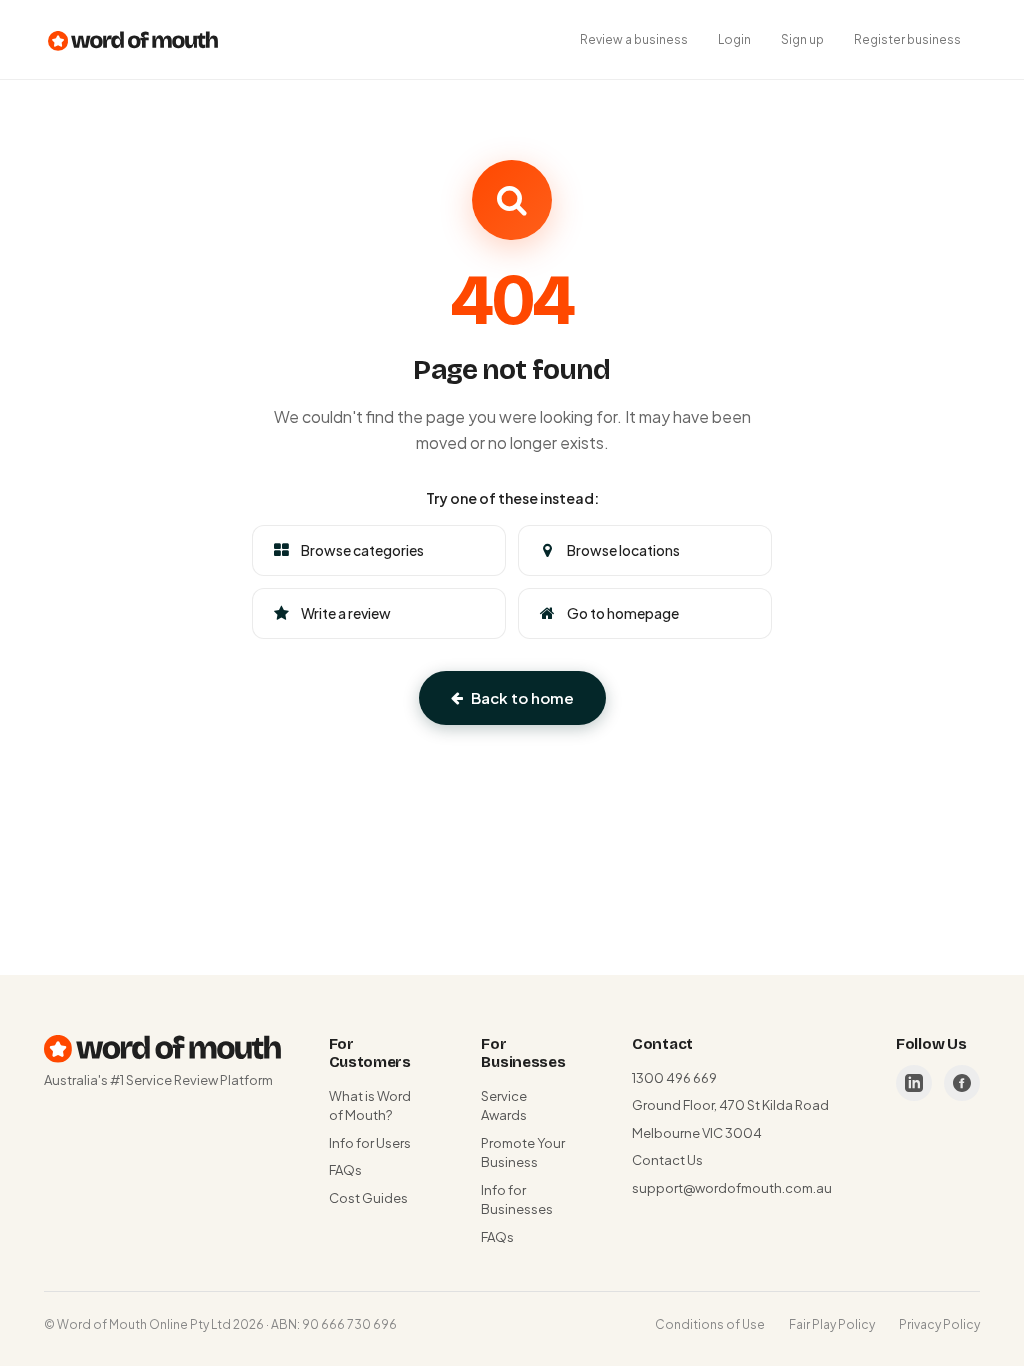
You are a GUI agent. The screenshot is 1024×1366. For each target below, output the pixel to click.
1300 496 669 (674, 1078)
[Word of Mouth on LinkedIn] (914, 1083)
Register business (907, 39)
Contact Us (667, 1160)
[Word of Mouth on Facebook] (962, 1083)
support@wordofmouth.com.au (732, 1188)
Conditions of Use (710, 1324)
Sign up (802, 39)
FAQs (345, 1170)
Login (734, 39)
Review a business (634, 39)
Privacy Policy (939, 1324)
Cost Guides (368, 1198)
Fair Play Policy (832, 1324)
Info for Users (370, 1143)
